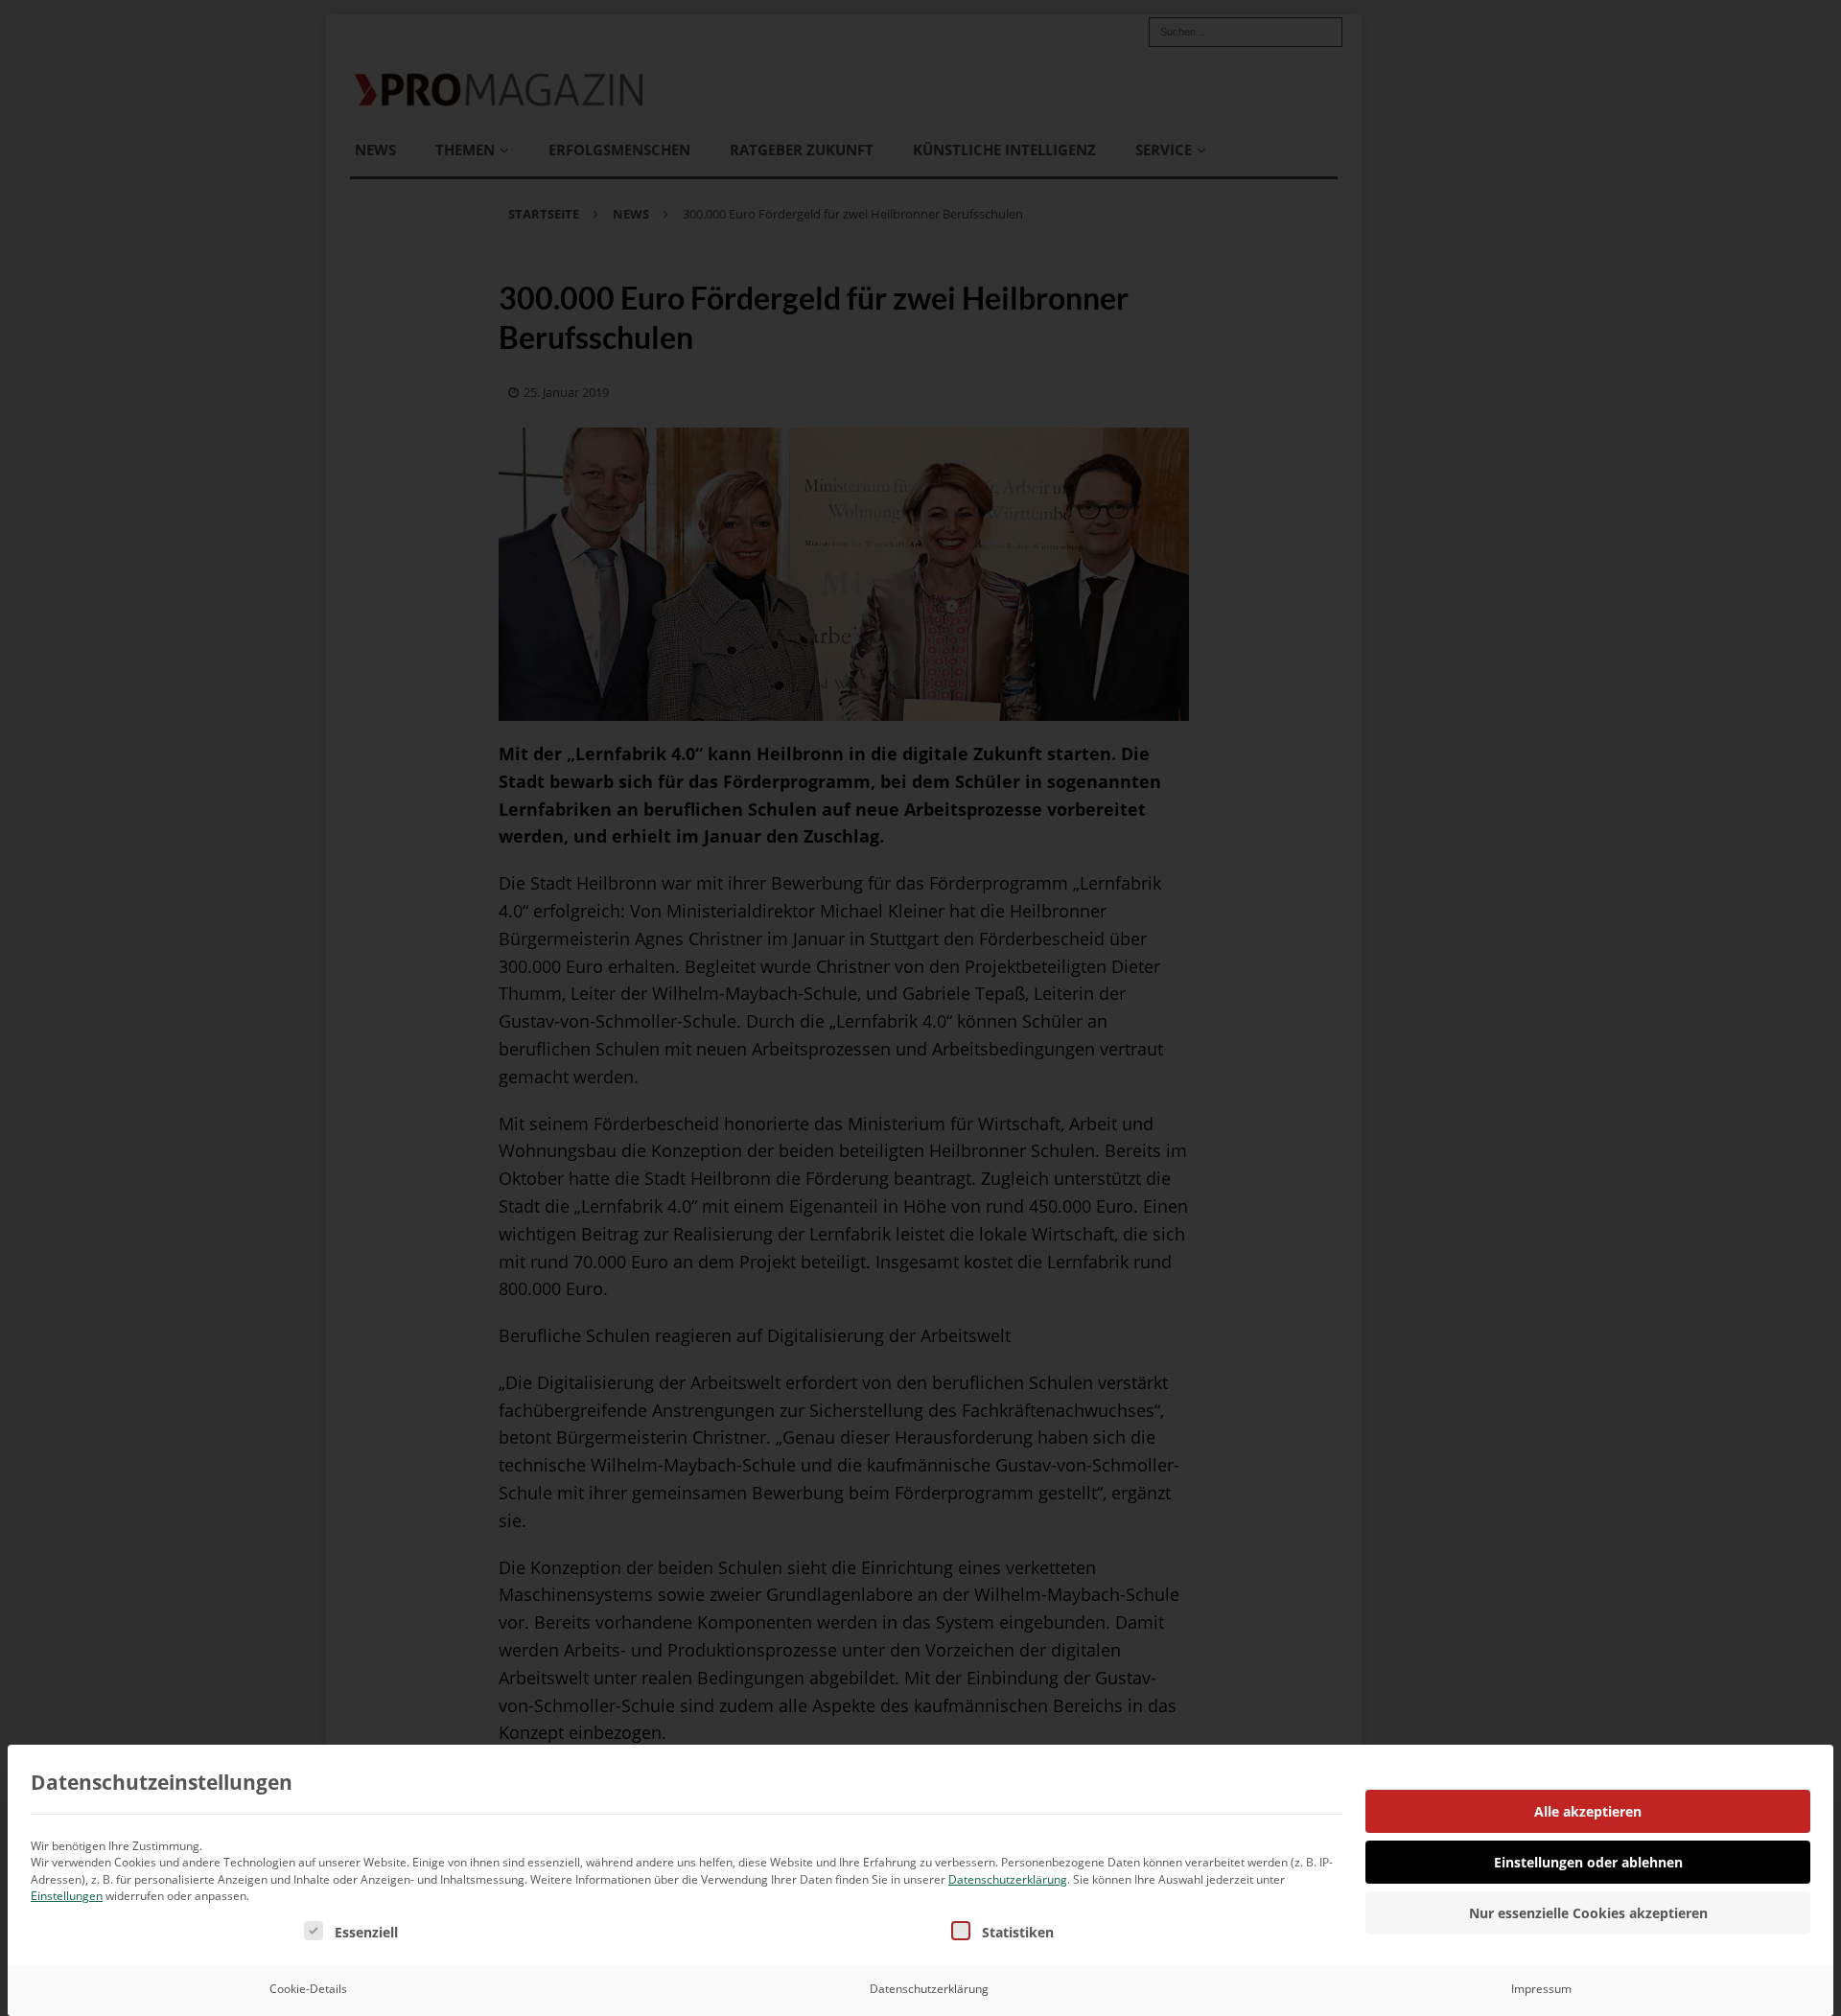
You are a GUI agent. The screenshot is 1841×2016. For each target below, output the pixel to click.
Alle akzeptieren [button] (1588, 1811)
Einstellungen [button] (67, 1896)
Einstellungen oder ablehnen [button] (1588, 1862)
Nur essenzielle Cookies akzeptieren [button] (1588, 1913)
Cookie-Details (308, 1989)
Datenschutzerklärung (1008, 1879)
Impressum (1541, 1989)
